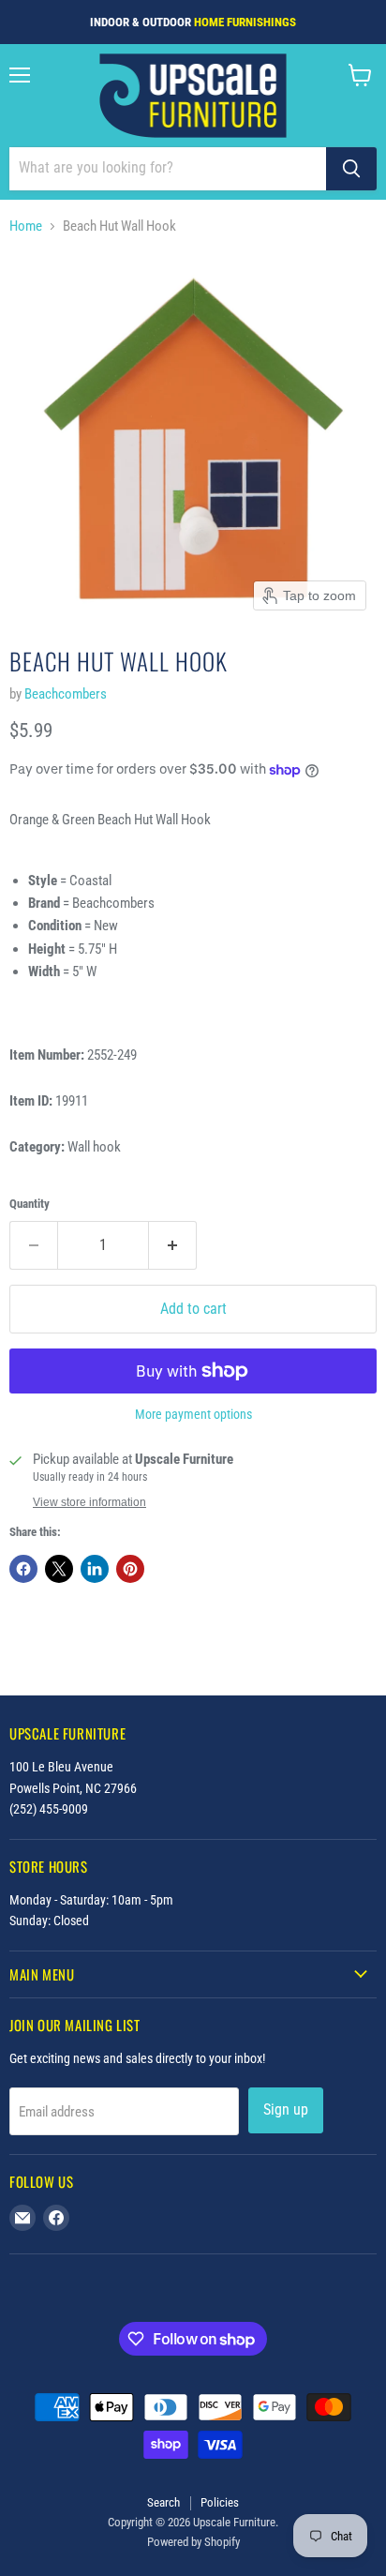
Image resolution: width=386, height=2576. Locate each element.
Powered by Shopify (193, 2542)
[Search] (351, 169)
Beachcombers (66, 694)
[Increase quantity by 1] (173, 1245)
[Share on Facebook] (23, 1569)
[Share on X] (59, 1569)
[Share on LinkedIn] (95, 1569)
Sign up (286, 2109)
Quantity (30, 1204)
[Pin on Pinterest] (130, 1569)
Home (26, 226)
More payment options (193, 1414)
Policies (220, 2502)
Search (163, 2502)
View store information (89, 1502)
